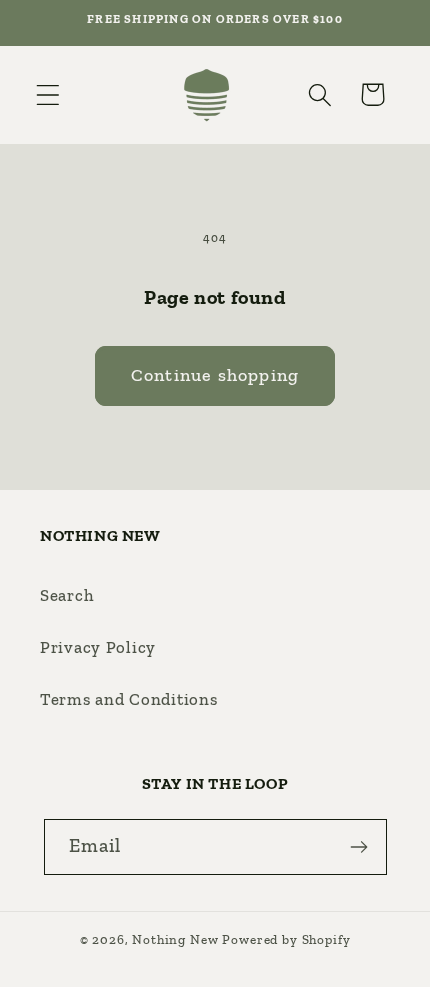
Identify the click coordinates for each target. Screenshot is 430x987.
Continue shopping (215, 375)
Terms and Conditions (128, 699)
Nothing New (175, 939)
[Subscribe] (359, 847)
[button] (48, 94)
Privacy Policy (98, 647)
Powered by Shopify (286, 939)
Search (67, 595)
